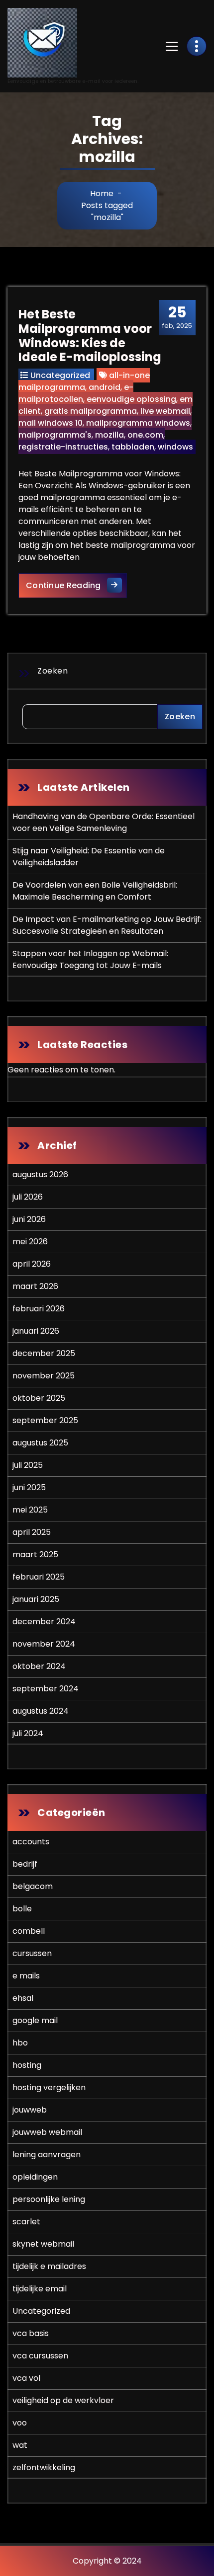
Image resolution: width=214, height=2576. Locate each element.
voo (20, 2423)
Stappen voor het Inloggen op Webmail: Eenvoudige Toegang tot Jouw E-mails (90, 959)
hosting (27, 2065)
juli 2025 (28, 1465)
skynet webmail (43, 2244)
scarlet (26, 2222)
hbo (20, 2043)
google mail (35, 2020)
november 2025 (44, 1376)
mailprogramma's (55, 435)
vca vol (26, 2378)
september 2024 (46, 1689)
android (105, 387)
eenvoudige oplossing (131, 399)
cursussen (32, 1953)
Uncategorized (60, 375)
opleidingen (35, 2177)
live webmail (165, 411)
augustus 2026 (40, 1174)
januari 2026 (36, 1331)
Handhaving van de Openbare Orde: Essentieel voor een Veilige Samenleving (104, 822)
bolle (22, 1909)
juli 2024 (28, 1733)
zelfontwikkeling (44, 2467)
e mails (26, 1976)
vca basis (31, 2333)
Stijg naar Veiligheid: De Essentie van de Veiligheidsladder (89, 857)
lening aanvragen (47, 2155)
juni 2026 (29, 1219)
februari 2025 (39, 1577)
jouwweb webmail (47, 2132)
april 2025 (32, 1532)
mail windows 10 (51, 423)
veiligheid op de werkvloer (63, 2400)
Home (102, 193)
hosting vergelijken (49, 2087)
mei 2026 (30, 1242)
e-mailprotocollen (76, 393)
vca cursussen (40, 2356)
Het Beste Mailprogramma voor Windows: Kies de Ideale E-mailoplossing (90, 336)
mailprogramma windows (138, 423)
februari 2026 (39, 1309)
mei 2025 (30, 1510)
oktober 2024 (39, 1666)
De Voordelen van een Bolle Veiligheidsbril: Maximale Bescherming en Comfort (95, 891)
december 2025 (44, 1353)
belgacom (33, 1886)
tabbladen (133, 447)
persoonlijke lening (49, 2199)
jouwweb (30, 2110)
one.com (145, 435)
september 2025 (45, 1420)
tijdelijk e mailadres (49, 2266)
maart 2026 (35, 1286)
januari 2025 (36, 1599)
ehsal (23, 1998)
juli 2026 (28, 1197)
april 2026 (32, 1264)
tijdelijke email (40, 2289)
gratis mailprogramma (91, 411)
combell (29, 1931)
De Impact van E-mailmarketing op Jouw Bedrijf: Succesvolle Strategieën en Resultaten (107, 925)
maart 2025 (35, 1554)
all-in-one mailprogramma (84, 381)
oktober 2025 (39, 1398)
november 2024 (44, 1644)
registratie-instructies (63, 447)
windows (175, 447)
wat (20, 2445)
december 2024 (44, 1622)
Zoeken (53, 671)
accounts (31, 1842)
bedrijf (25, 1864)
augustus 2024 (41, 1711)
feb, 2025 (177, 317)
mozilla (109, 435)
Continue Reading (76, 585)
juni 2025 (29, 1487)
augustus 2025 (40, 1443)
